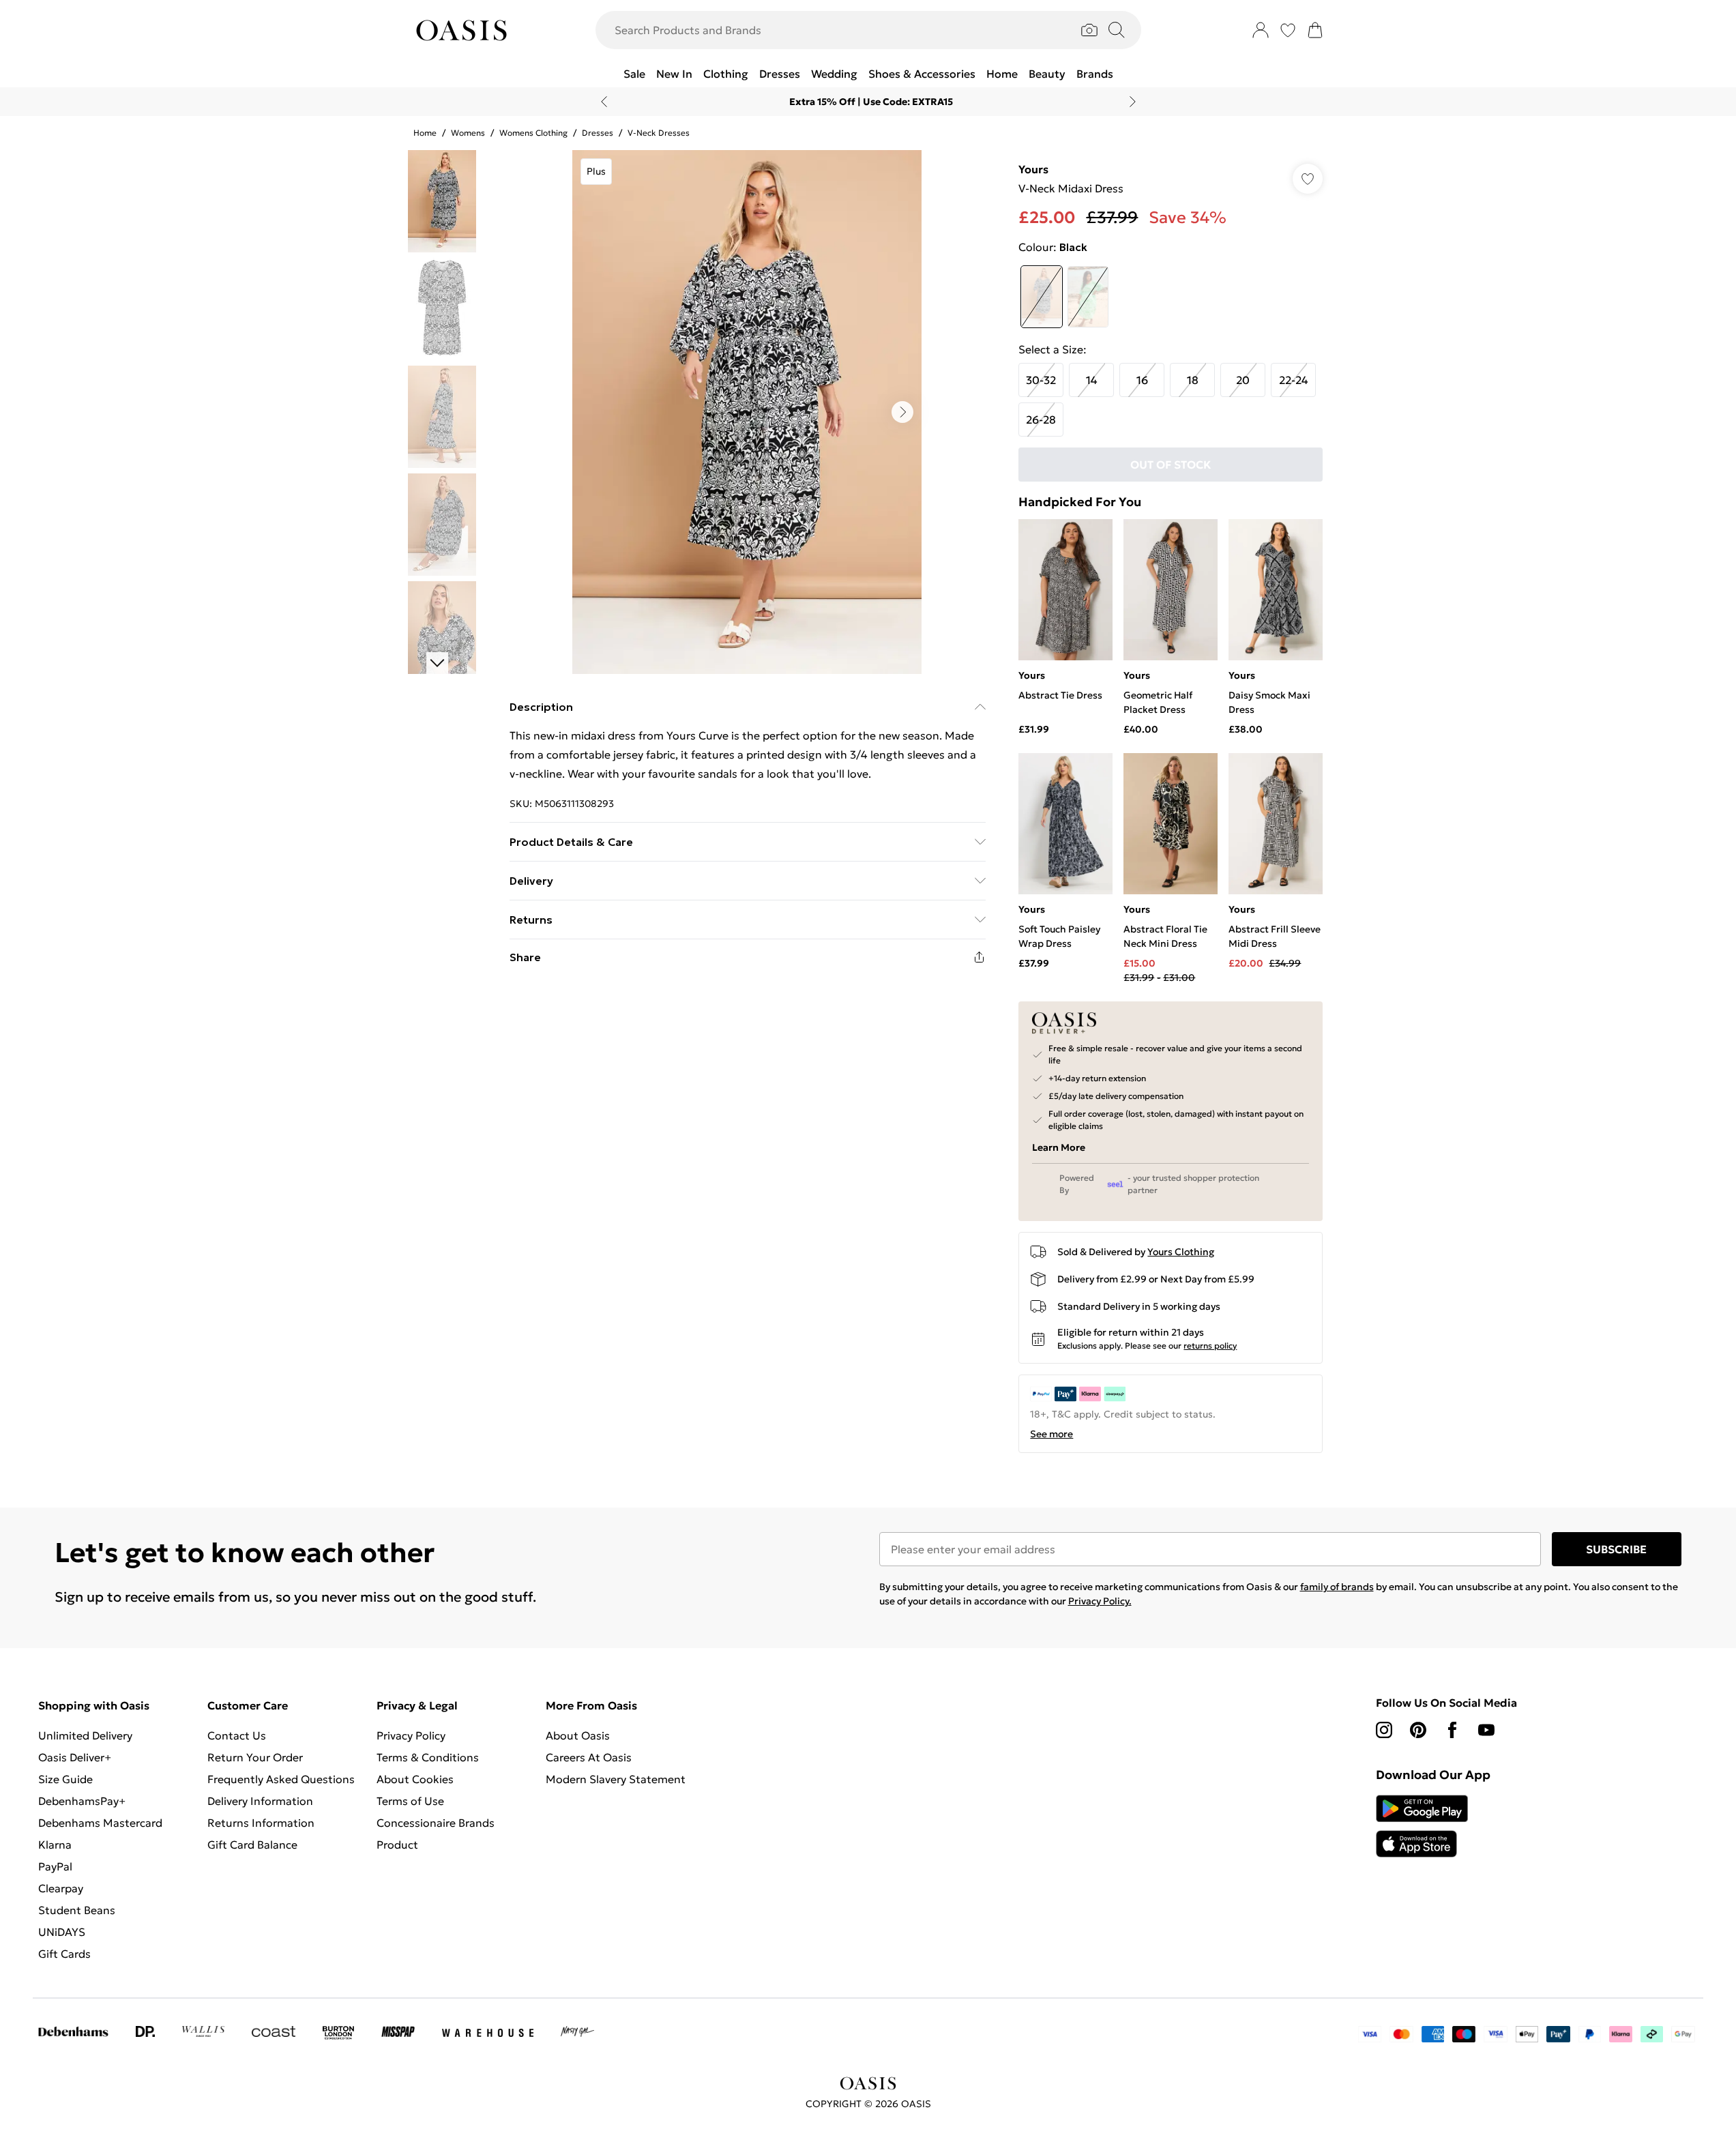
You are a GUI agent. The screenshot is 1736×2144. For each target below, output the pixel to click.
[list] (747, 412)
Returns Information (261, 1823)
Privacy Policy (411, 1735)
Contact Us (237, 1735)
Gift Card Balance (252, 1845)
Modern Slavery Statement (616, 1779)
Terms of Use (410, 1801)
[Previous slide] (604, 102)
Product (397, 1845)
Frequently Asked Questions (281, 1779)
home (425, 133)
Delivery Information (260, 1801)
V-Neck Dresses (659, 133)
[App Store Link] (1422, 1826)
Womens (468, 133)
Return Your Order (255, 1757)
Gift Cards (64, 1954)
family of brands (1337, 1587)
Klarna (55, 1845)
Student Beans (77, 1910)
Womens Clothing (533, 133)
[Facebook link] (1452, 1730)
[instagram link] (1384, 1730)
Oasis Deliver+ (75, 1757)
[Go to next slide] (902, 412)
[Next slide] (1133, 102)
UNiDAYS (62, 1932)
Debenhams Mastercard (100, 1823)
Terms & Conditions (428, 1757)
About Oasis (578, 1735)
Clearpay (61, 1888)
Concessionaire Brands (436, 1823)
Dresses (598, 133)
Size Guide (65, 1779)
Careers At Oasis (589, 1757)
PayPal (55, 1866)
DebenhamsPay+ (82, 1801)
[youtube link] (1486, 1730)
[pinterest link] (1418, 1730)
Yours (1033, 169)
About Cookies (415, 1779)
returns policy (1210, 1346)
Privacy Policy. (1100, 1601)
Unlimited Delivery (85, 1735)
